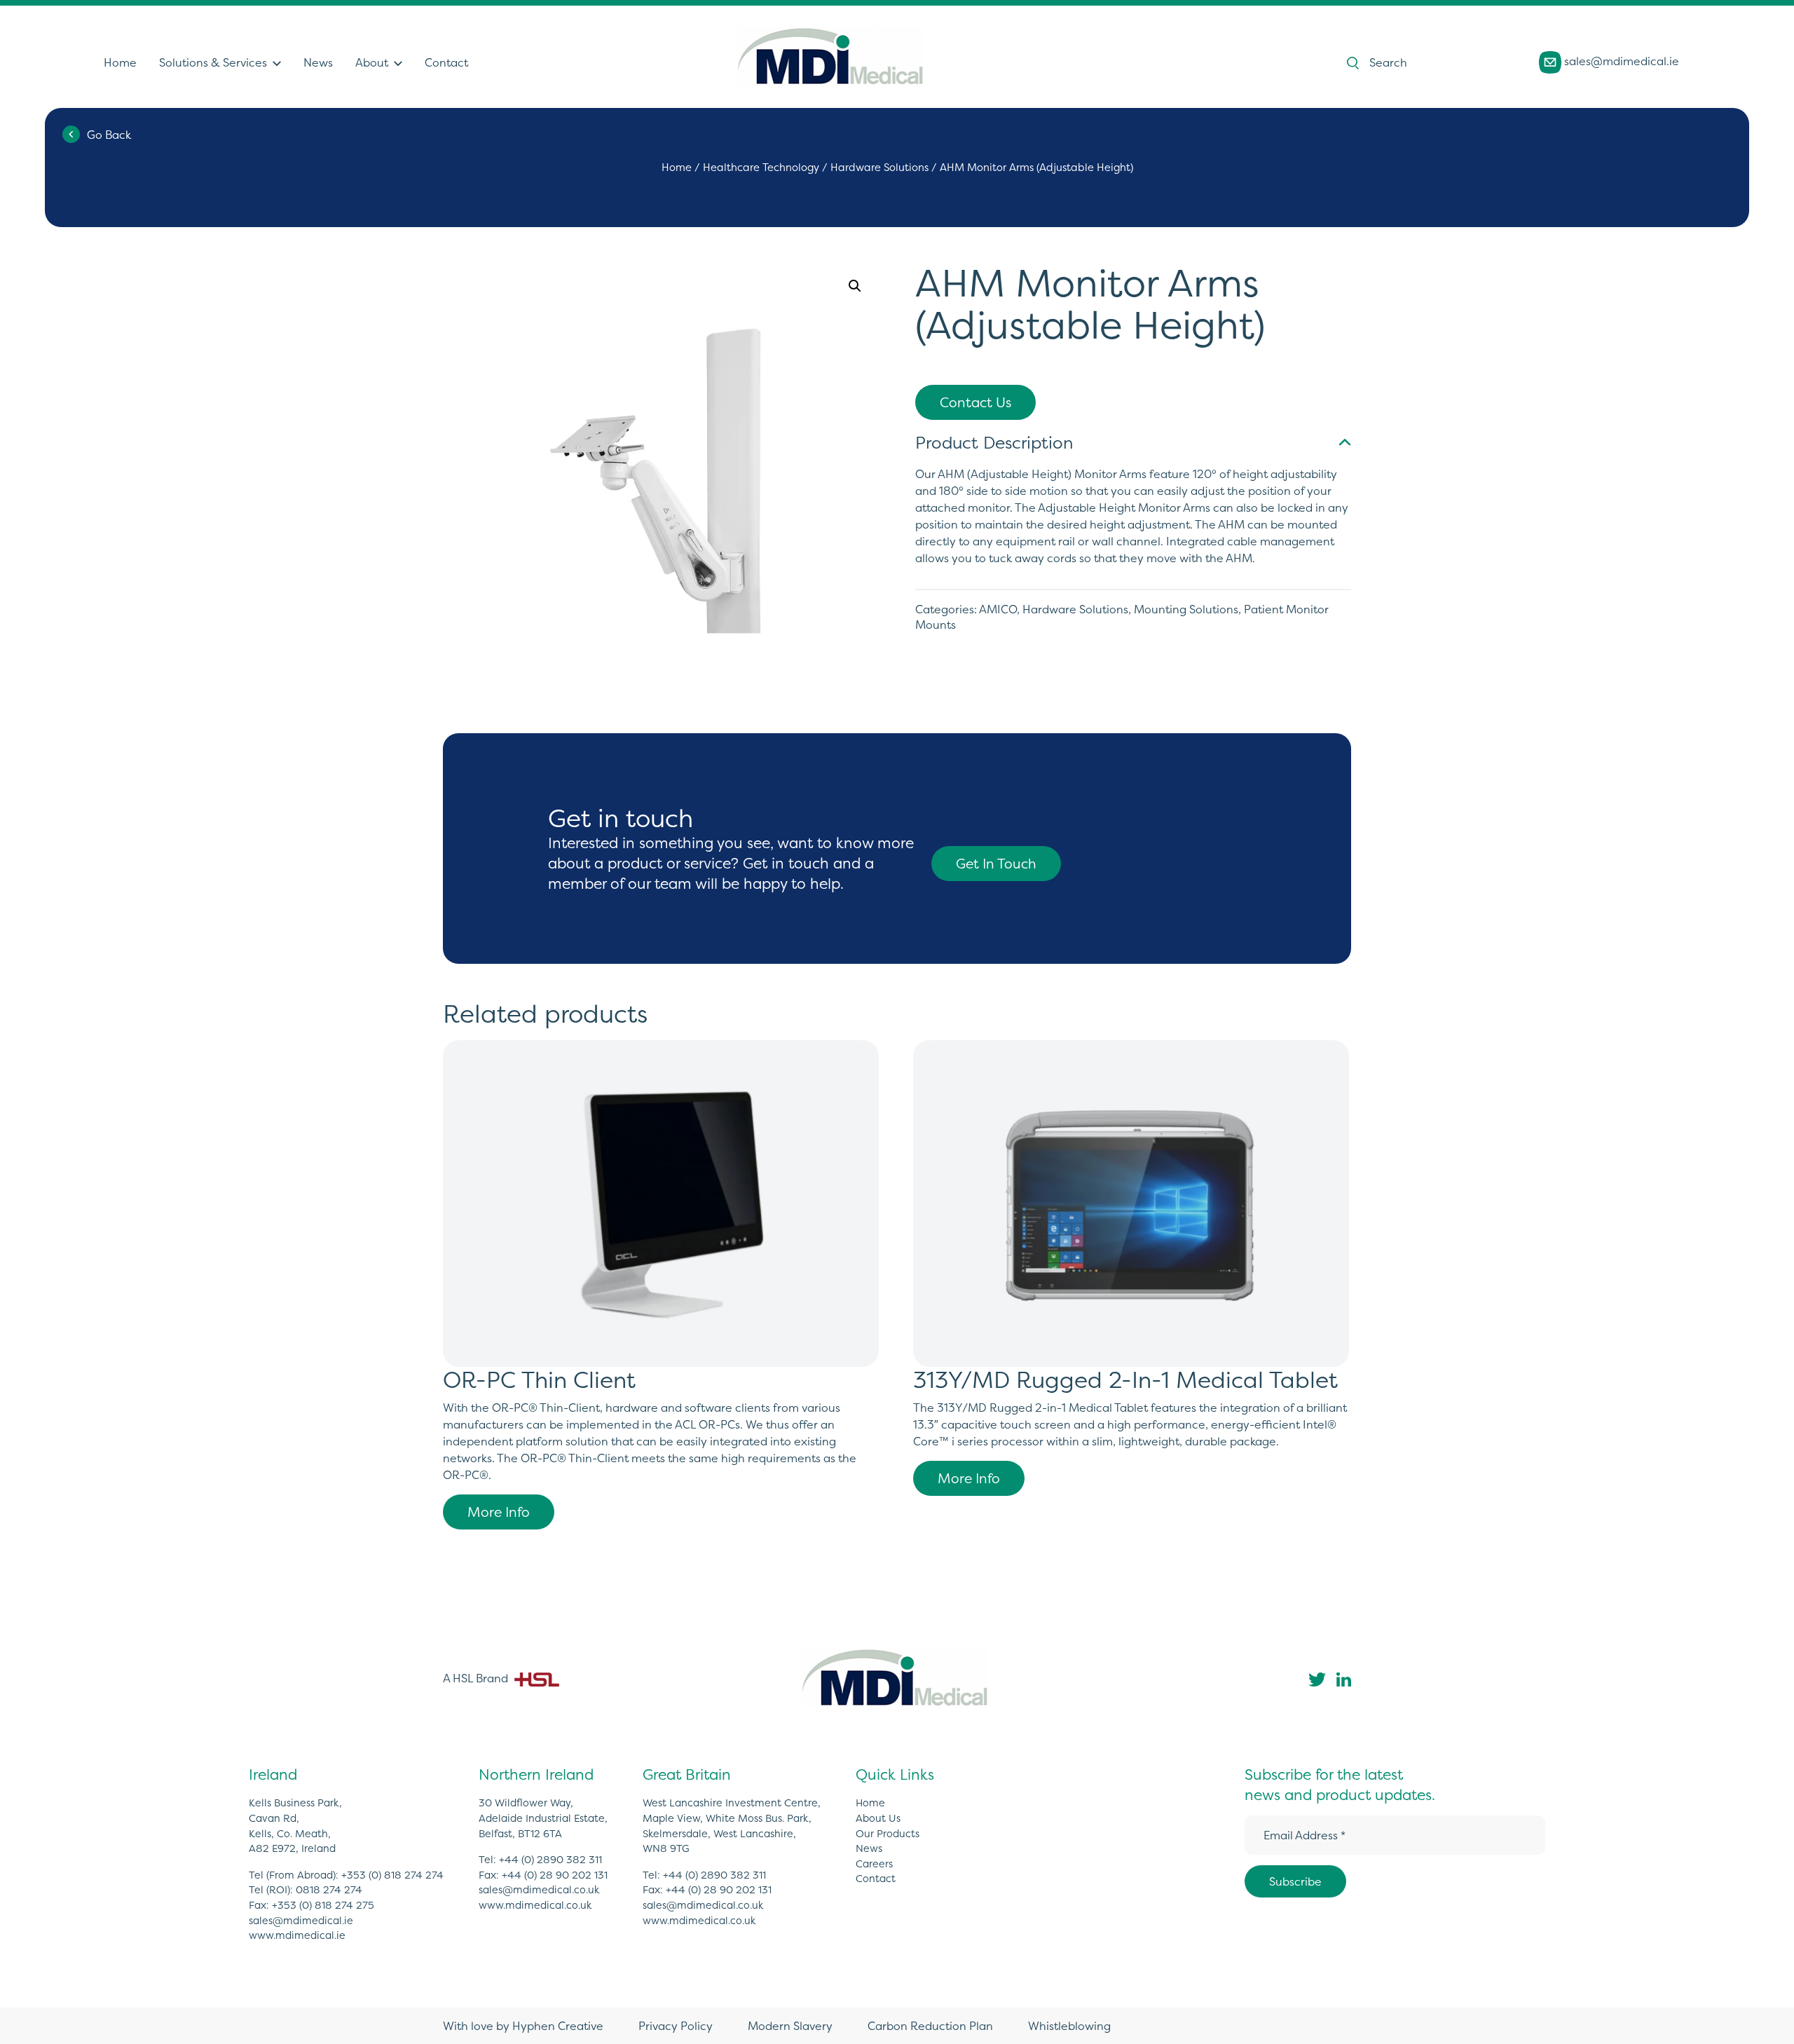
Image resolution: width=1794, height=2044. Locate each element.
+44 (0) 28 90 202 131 (555, 1875)
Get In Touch (996, 864)
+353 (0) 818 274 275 (323, 1905)
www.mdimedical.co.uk (535, 1905)
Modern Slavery (790, 2026)
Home (120, 62)
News (318, 62)
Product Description (994, 443)
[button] (855, 286)
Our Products (888, 1834)
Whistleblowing (1069, 2026)
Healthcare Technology (761, 168)
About (372, 62)
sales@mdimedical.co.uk (539, 1890)
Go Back (109, 135)
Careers (874, 1864)
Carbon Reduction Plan (930, 2026)
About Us (878, 1818)
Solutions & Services (213, 62)
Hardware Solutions (879, 168)
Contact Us (975, 402)
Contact (446, 62)
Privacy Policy (676, 2026)
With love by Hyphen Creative (523, 2026)
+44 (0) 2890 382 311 (550, 1860)
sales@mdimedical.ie (1620, 61)
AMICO (998, 609)
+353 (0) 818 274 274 (392, 1875)
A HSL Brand (477, 1678)
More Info (499, 1512)
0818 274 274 (329, 1890)
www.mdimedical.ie (297, 1935)
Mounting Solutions (1186, 609)
